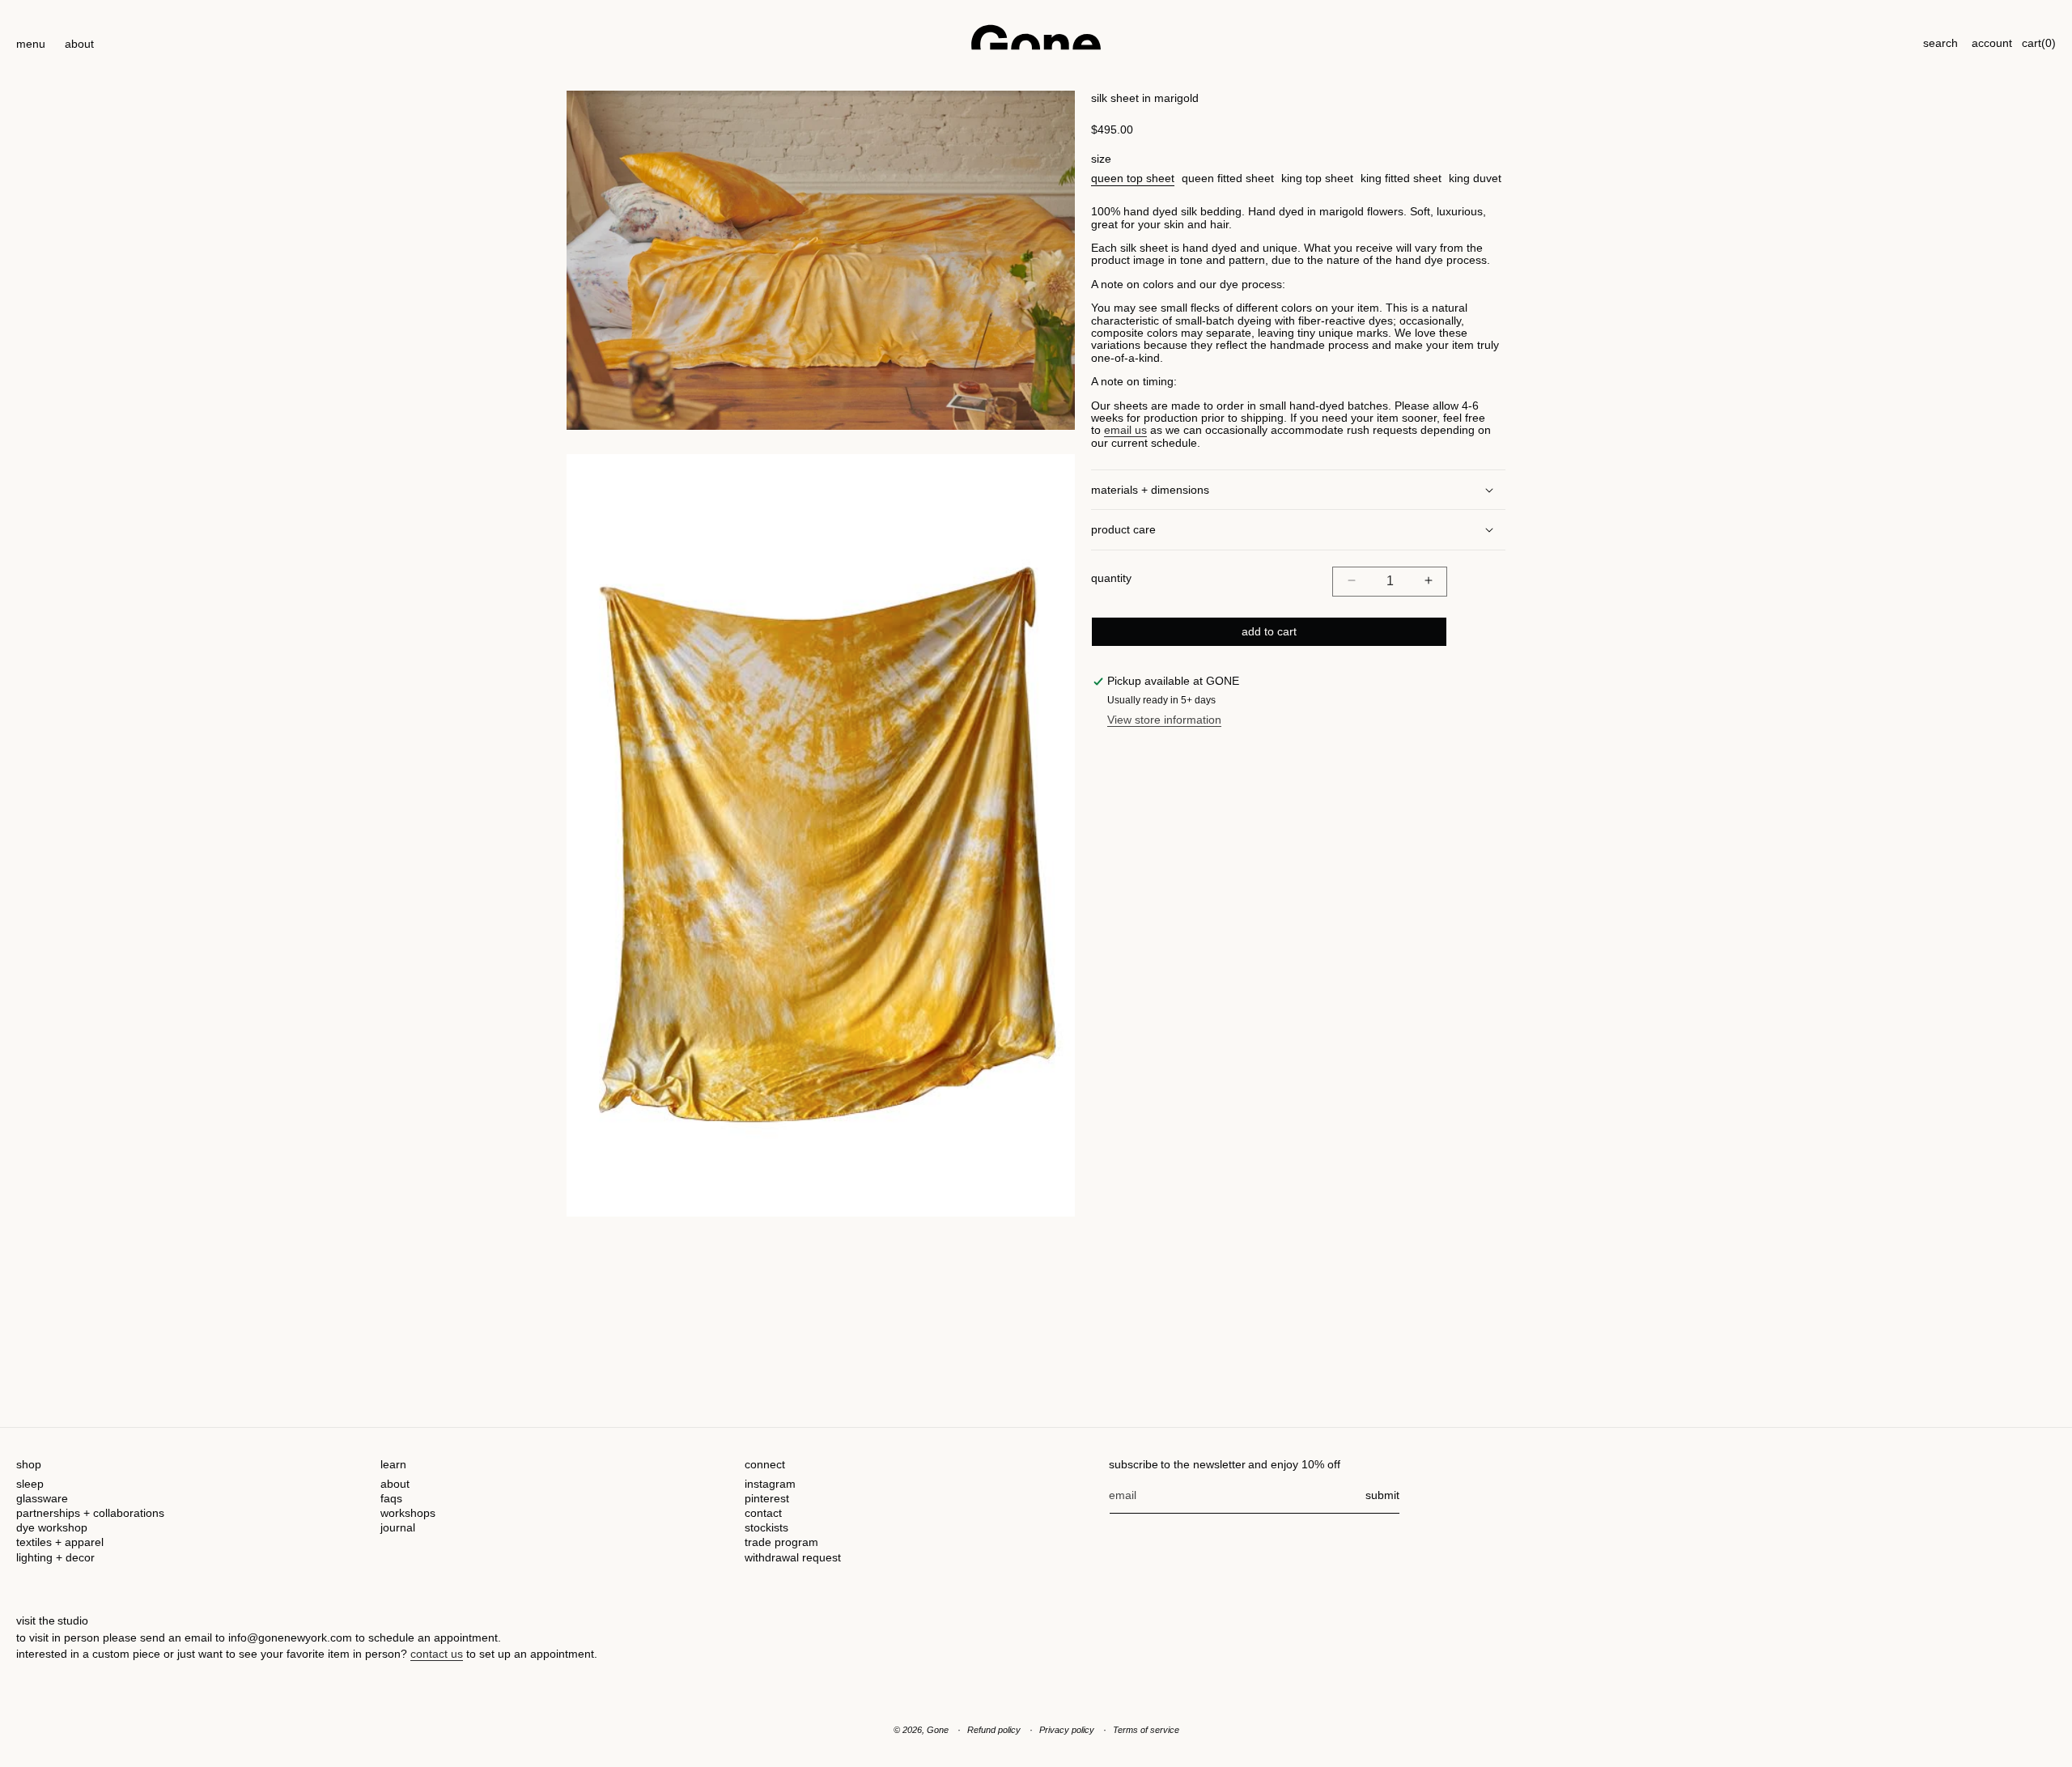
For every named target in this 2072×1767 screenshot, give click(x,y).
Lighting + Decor (55, 1557)
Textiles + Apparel (60, 1542)
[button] (31, 37)
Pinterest (767, 1498)
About (395, 1484)
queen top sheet (1133, 177)
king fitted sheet (1401, 177)
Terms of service (1146, 1730)
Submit (1382, 1495)
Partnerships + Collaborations (90, 1513)
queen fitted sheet (1228, 177)
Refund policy (994, 1730)
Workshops (408, 1513)
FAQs (391, 1498)
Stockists (766, 1527)
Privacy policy (1067, 1730)
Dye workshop (52, 1527)
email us (1125, 430)
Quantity (1111, 578)
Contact (763, 1513)
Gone (938, 1730)
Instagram (770, 1484)
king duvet (1475, 177)
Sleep (30, 1484)
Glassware (42, 1498)
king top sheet (1317, 177)
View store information (1164, 720)
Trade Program (781, 1542)
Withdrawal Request (793, 1557)
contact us (437, 1654)
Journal (398, 1527)
